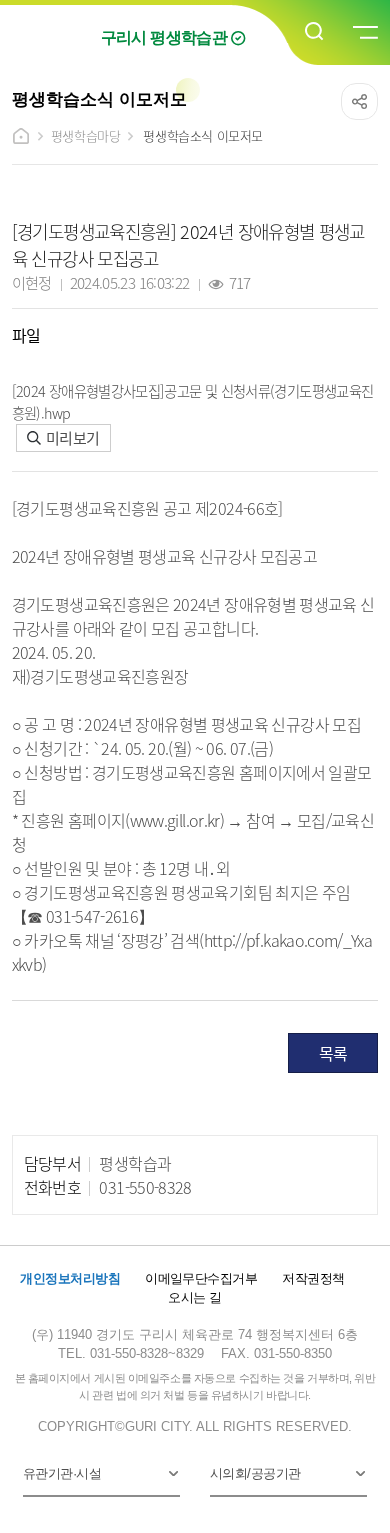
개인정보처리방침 (70, 1278)
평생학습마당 (86, 135)
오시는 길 (194, 1297)
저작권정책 (313, 1278)
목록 (333, 1053)
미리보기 (71, 437)
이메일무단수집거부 (201, 1278)
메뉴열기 (364, 33)
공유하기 (359, 101)
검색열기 (315, 32)
